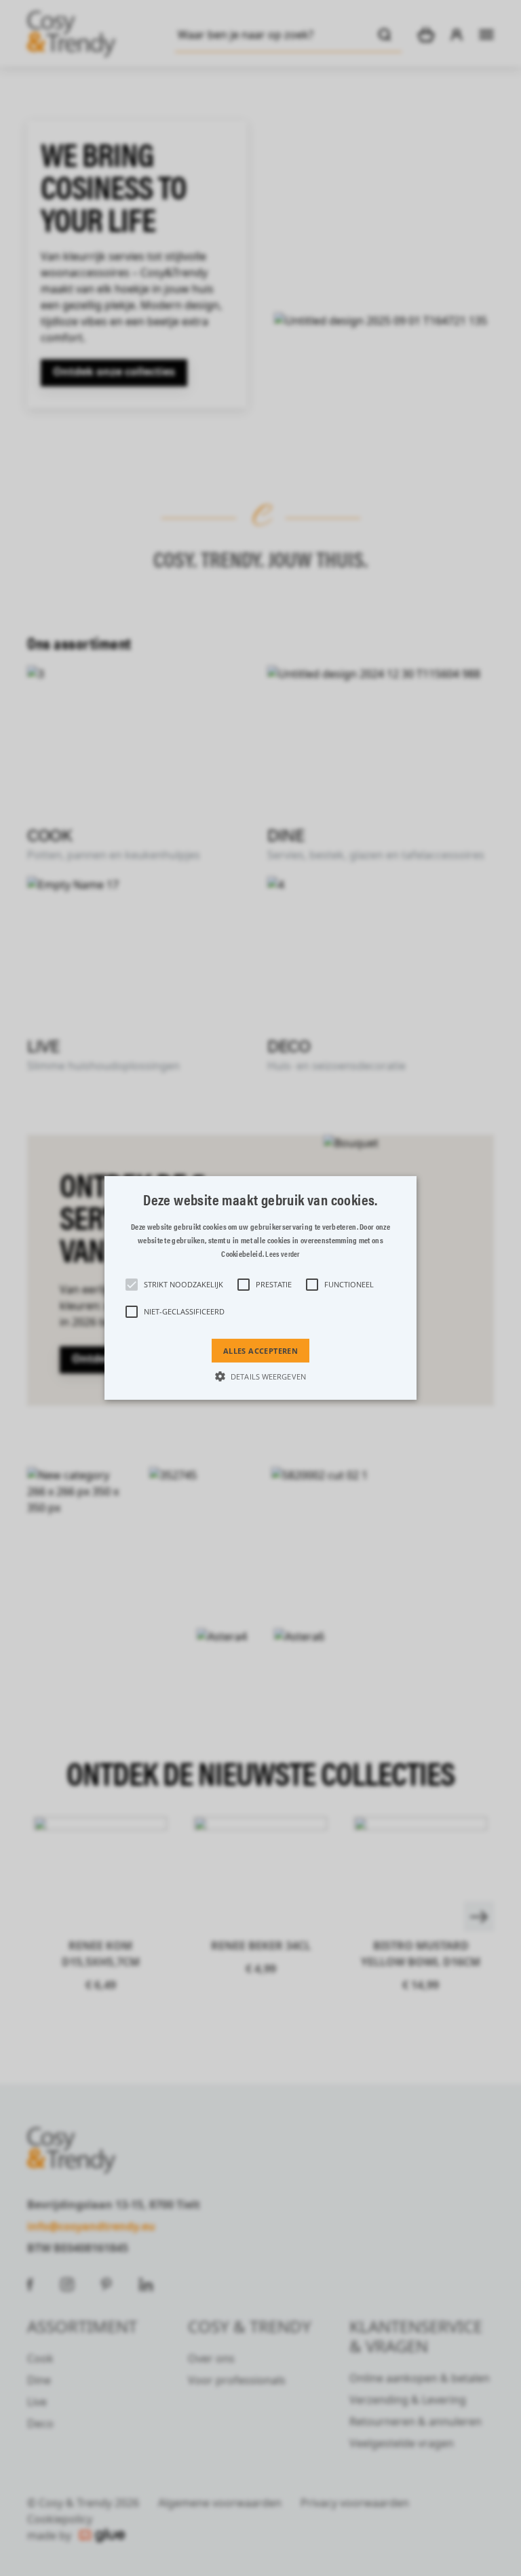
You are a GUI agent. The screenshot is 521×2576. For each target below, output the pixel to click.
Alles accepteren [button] (260, 1351)
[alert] (260, 1288)
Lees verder (282, 1254)
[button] (261, 1288)
